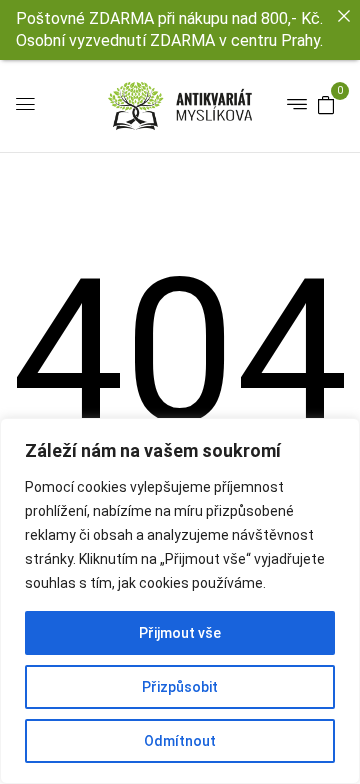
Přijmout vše (180, 633)
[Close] (344, 16)
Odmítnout (180, 741)
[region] (180, 601)
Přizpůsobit (180, 687)
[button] (326, 104)
